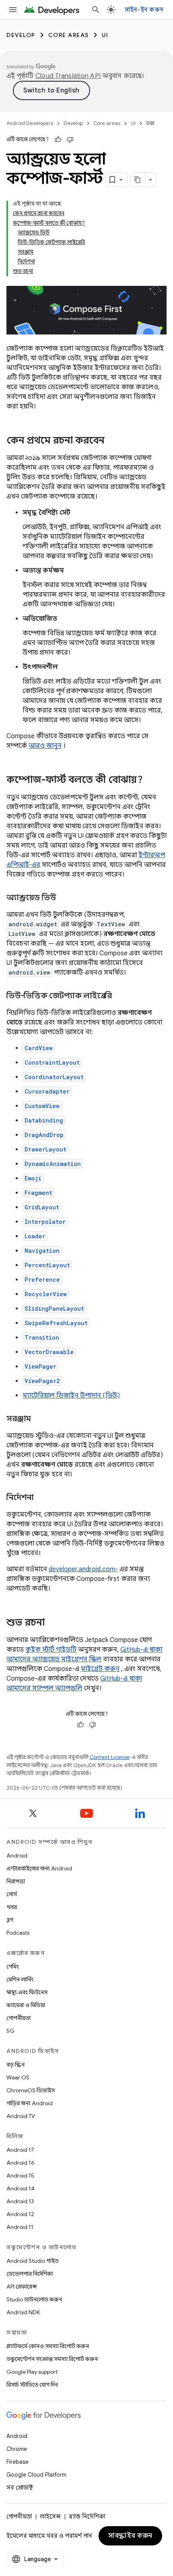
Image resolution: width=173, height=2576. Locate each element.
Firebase (18, 2462)
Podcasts (18, 1933)
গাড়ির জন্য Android (30, 2103)
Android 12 (20, 2214)
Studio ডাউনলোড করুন (34, 2299)
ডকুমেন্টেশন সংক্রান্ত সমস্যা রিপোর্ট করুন (52, 2359)
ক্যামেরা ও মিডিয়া (26, 2005)
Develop (21, 35)
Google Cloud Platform (36, 2475)
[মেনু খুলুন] (13, 10)
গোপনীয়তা (19, 2018)
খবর (12, 1907)
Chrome (17, 2449)
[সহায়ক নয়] (70, 140)
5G (10, 2031)
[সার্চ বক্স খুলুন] (96, 10)
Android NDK (23, 2312)
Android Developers (30, 123)
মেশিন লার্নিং (20, 1979)
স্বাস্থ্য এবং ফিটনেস (27, 1992)
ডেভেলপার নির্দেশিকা (30, 2274)
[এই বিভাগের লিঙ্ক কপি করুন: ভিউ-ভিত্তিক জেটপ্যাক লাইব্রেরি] (120, 996)
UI (105, 35)
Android (17, 1856)
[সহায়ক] (58, 140)
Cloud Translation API (68, 76)
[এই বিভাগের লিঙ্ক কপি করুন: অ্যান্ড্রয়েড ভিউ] (64, 898)
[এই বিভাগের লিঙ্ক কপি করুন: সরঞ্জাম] (39, 1419)
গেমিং (13, 1966)
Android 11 (20, 2227)
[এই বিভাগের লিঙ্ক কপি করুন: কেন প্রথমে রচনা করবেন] (113, 441)
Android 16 (21, 2163)
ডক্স (150, 123)
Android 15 (20, 2176)
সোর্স (12, 1894)
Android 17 (20, 2150)
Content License (110, 1757)
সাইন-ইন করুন (144, 10)
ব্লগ (10, 1920)
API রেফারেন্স (22, 2287)
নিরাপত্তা (16, 1881)
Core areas (69, 35)
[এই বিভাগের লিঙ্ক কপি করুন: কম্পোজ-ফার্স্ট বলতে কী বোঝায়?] (151, 780)
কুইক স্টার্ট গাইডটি (51, 1650)
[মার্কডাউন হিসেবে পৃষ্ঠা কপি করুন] (138, 180)
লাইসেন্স (50, 2516)
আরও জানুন (45, 746)
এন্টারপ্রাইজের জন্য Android (39, 1868)
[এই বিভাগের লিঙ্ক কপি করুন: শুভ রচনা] (53, 1623)
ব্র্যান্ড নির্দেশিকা (87, 2516)
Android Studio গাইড (33, 2261)
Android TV (21, 2116)
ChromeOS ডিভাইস (31, 2090)
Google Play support (32, 2372)
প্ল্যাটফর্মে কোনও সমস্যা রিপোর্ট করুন (48, 2346)
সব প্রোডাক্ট (20, 2488)
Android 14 (21, 2188)
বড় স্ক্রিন (15, 2065)
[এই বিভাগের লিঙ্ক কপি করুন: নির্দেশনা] (42, 1498)
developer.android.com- (83, 1569)
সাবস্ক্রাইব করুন (130, 2536)
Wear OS (18, 2077)
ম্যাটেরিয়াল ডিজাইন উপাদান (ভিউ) (71, 1396)
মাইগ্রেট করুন (100, 1669)
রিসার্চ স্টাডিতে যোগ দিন (32, 2385)
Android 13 (20, 2201)
